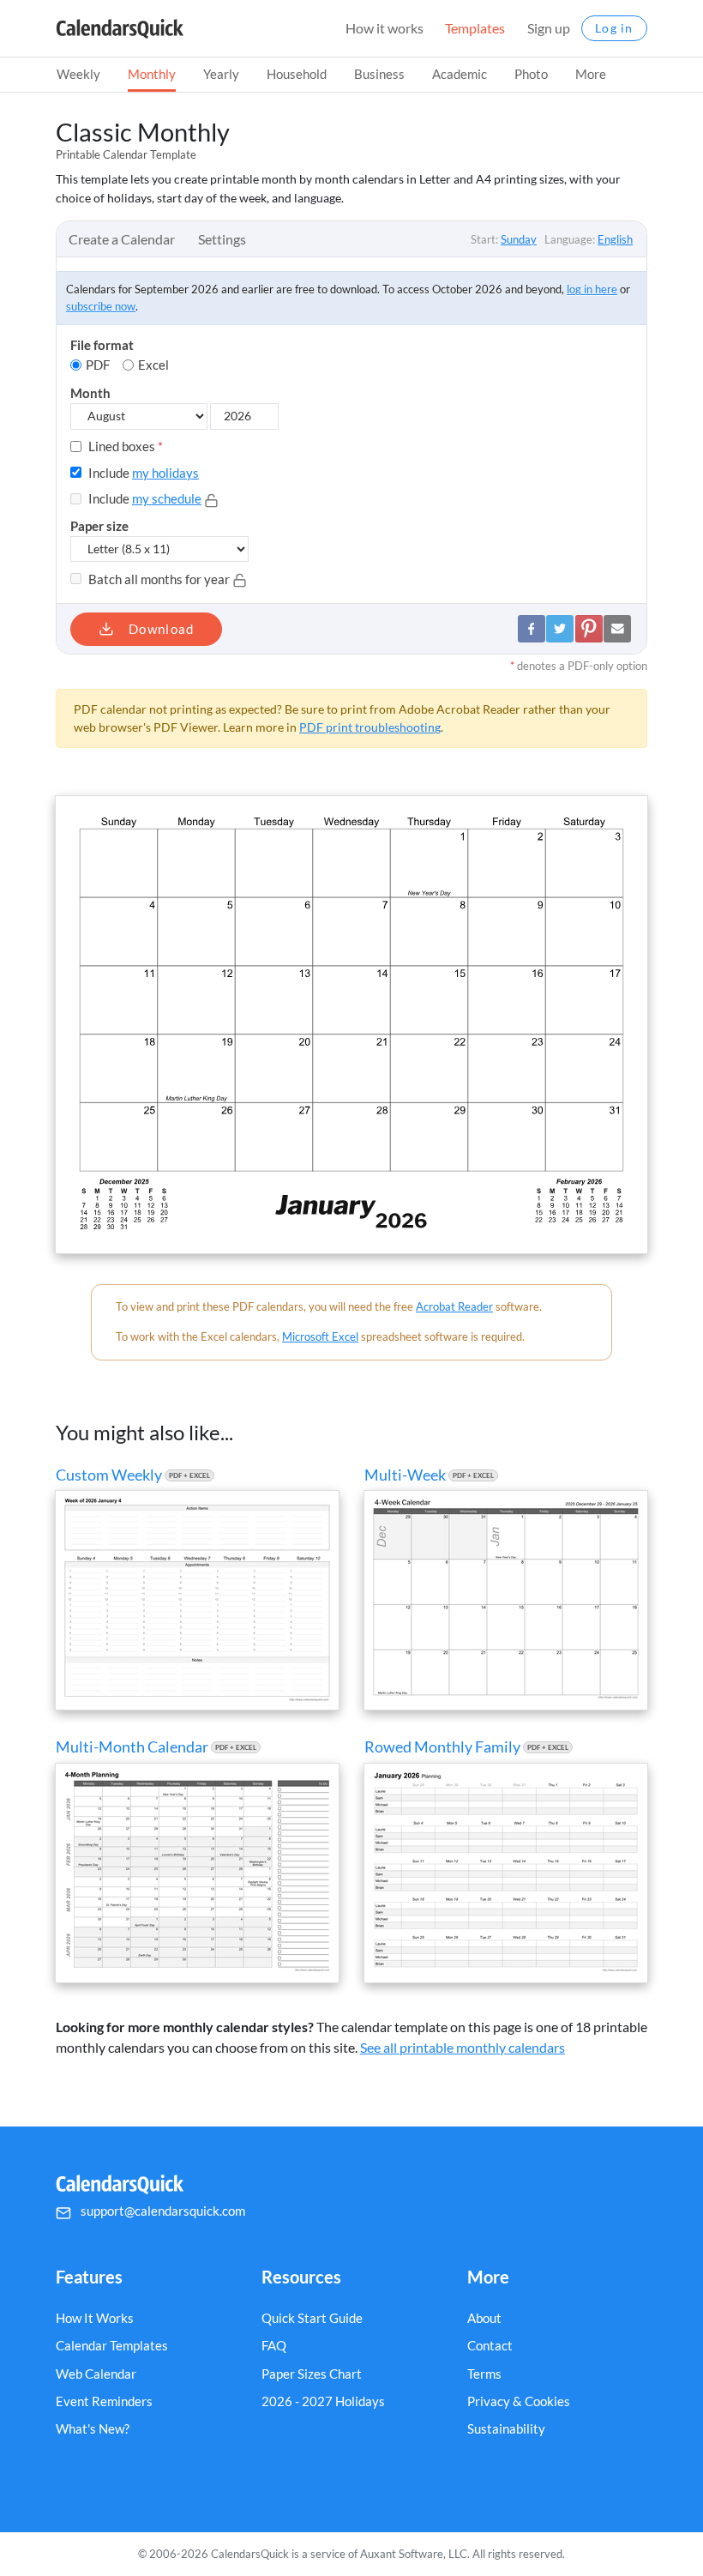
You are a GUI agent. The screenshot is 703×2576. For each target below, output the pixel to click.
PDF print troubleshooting (370, 727)
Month (90, 393)
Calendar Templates (112, 2345)
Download (160, 629)
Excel (153, 365)
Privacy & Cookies (519, 2401)
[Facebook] (532, 629)
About (484, 2318)
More (591, 74)
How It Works (95, 2318)
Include (142, 473)
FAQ (274, 2345)
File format (102, 345)
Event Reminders (104, 2401)
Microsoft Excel (320, 1336)
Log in (614, 28)
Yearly (221, 74)
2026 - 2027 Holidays (323, 2401)
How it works (385, 28)
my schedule (167, 498)
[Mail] (617, 629)
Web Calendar (96, 2374)
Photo (531, 74)
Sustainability (506, 2428)
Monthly (152, 74)
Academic (460, 74)
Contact (490, 2345)
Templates (475, 28)
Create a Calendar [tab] (122, 239)
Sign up (549, 28)
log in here (592, 289)
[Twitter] (560, 629)
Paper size (99, 526)
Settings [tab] (222, 239)
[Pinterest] (589, 629)
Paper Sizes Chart (312, 2374)
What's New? (93, 2428)
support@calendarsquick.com (163, 2211)
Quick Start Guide (312, 2318)
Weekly (78, 74)
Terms (484, 2374)
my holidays (165, 473)
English (615, 239)
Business (379, 74)
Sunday (519, 239)
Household (297, 74)
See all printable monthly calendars (463, 2047)
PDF (98, 365)
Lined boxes (124, 446)
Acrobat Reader (454, 1306)
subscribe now (101, 306)
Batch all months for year (159, 579)
